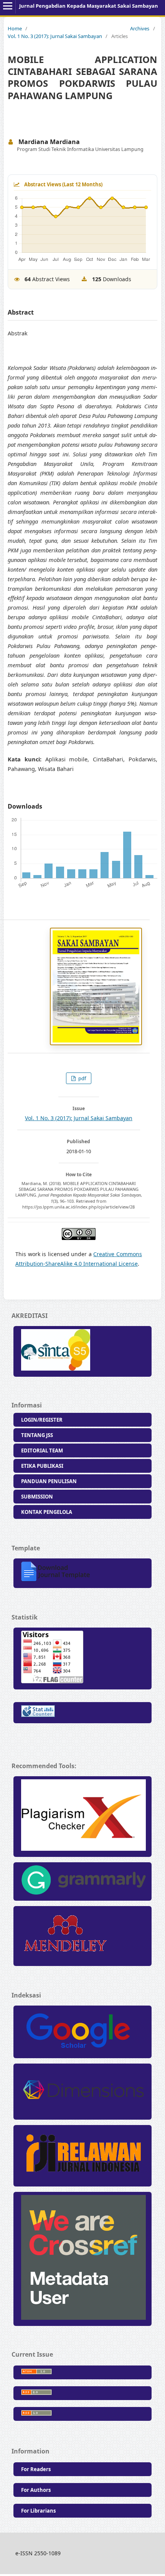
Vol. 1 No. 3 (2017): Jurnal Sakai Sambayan (55, 36)
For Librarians (38, 2511)
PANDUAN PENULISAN (49, 1481)
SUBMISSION (37, 1497)
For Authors (36, 2490)
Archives (140, 28)
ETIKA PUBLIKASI (42, 1466)
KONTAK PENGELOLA (47, 1512)
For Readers (36, 2469)
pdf (82, 1078)
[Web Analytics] (82, 1713)
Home (15, 28)
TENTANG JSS (37, 1435)
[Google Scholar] (82, 2032)
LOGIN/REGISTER (42, 1420)
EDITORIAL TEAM (42, 1450)
